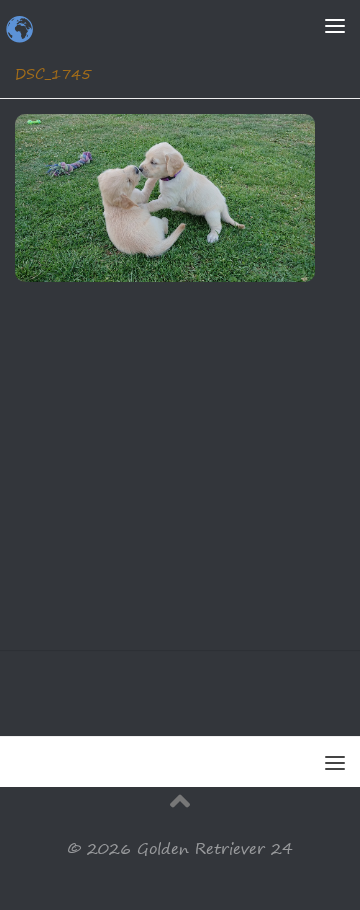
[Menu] (335, 25)
